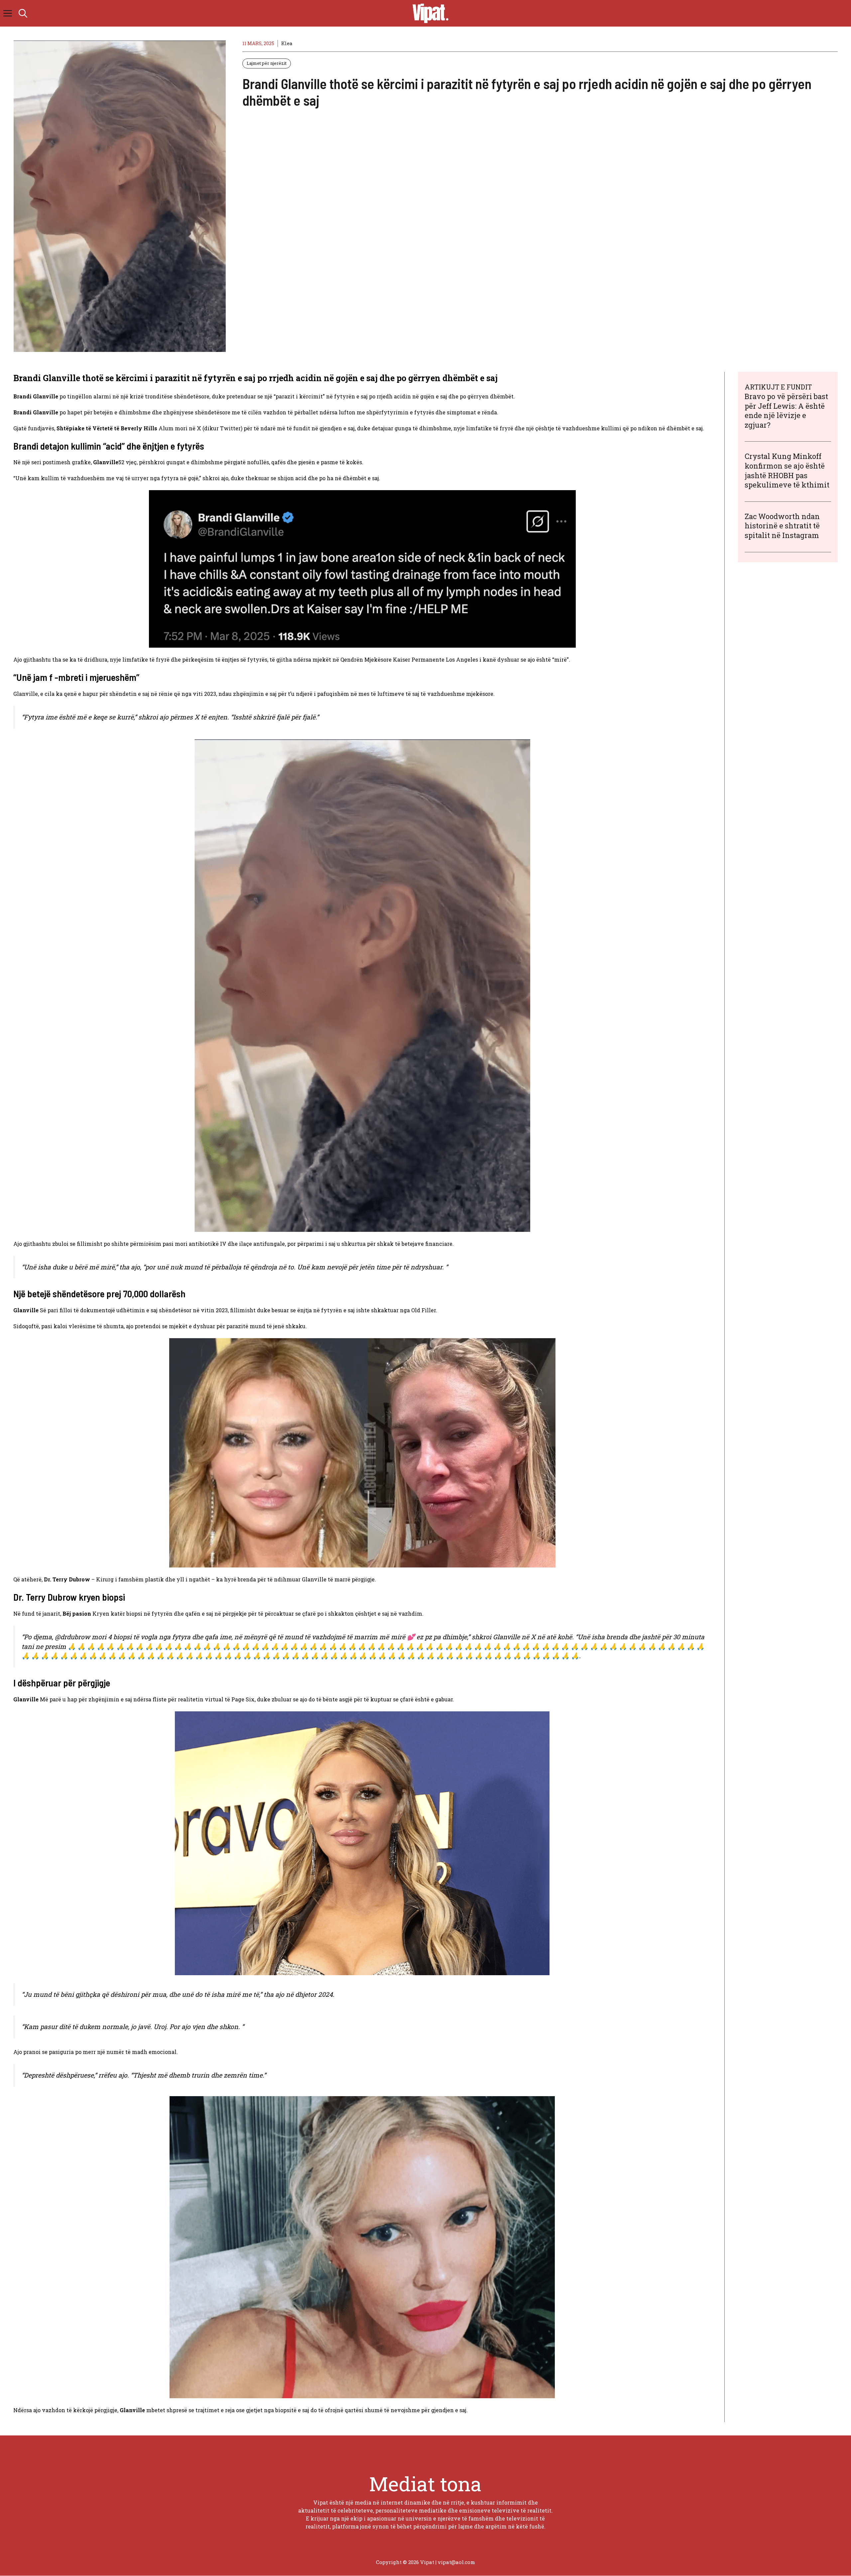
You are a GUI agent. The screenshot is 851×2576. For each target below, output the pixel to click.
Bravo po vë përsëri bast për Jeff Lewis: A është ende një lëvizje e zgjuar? (786, 411)
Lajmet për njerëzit (267, 63)
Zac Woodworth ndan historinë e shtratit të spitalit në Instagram (782, 526)
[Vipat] (429, 13)
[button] (23, 13)
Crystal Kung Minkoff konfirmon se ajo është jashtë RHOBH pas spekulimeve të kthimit (787, 470)
